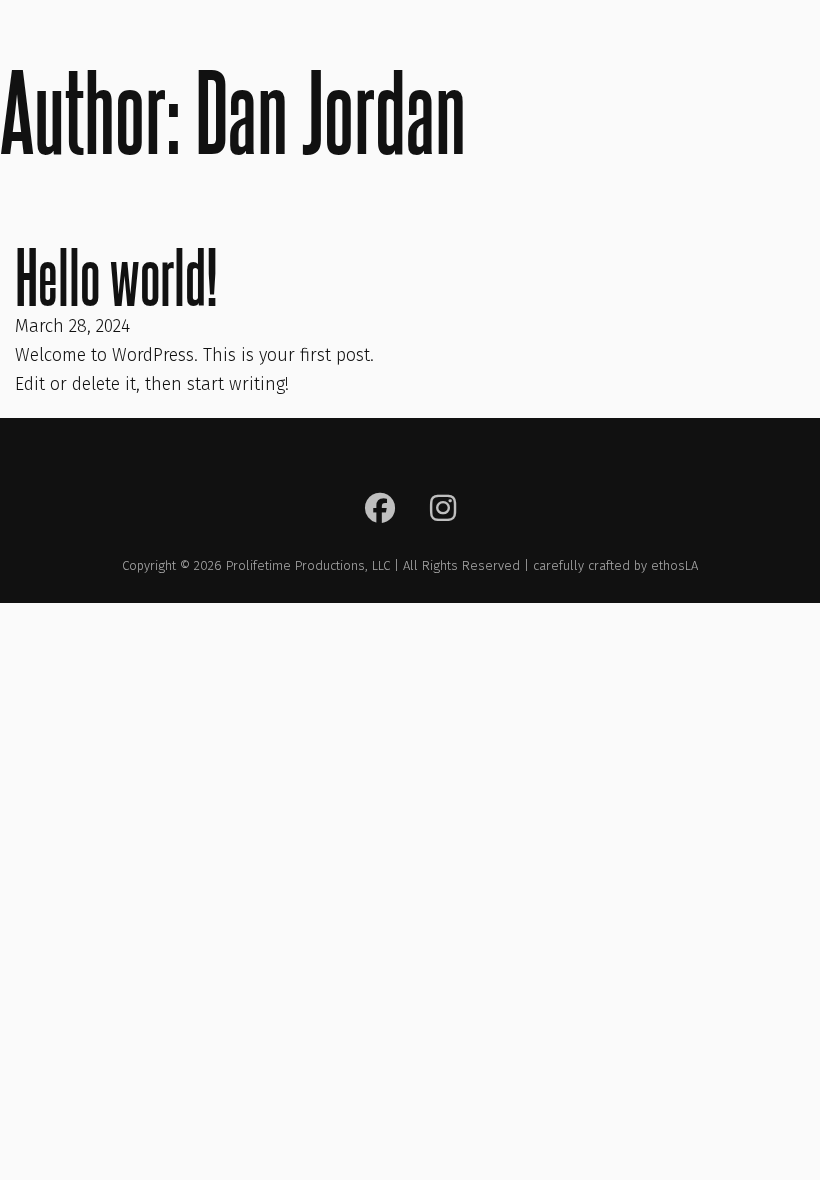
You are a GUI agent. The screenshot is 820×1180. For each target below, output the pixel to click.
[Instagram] (443, 511)
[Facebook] (380, 511)
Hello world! (116, 276)
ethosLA (674, 565)
